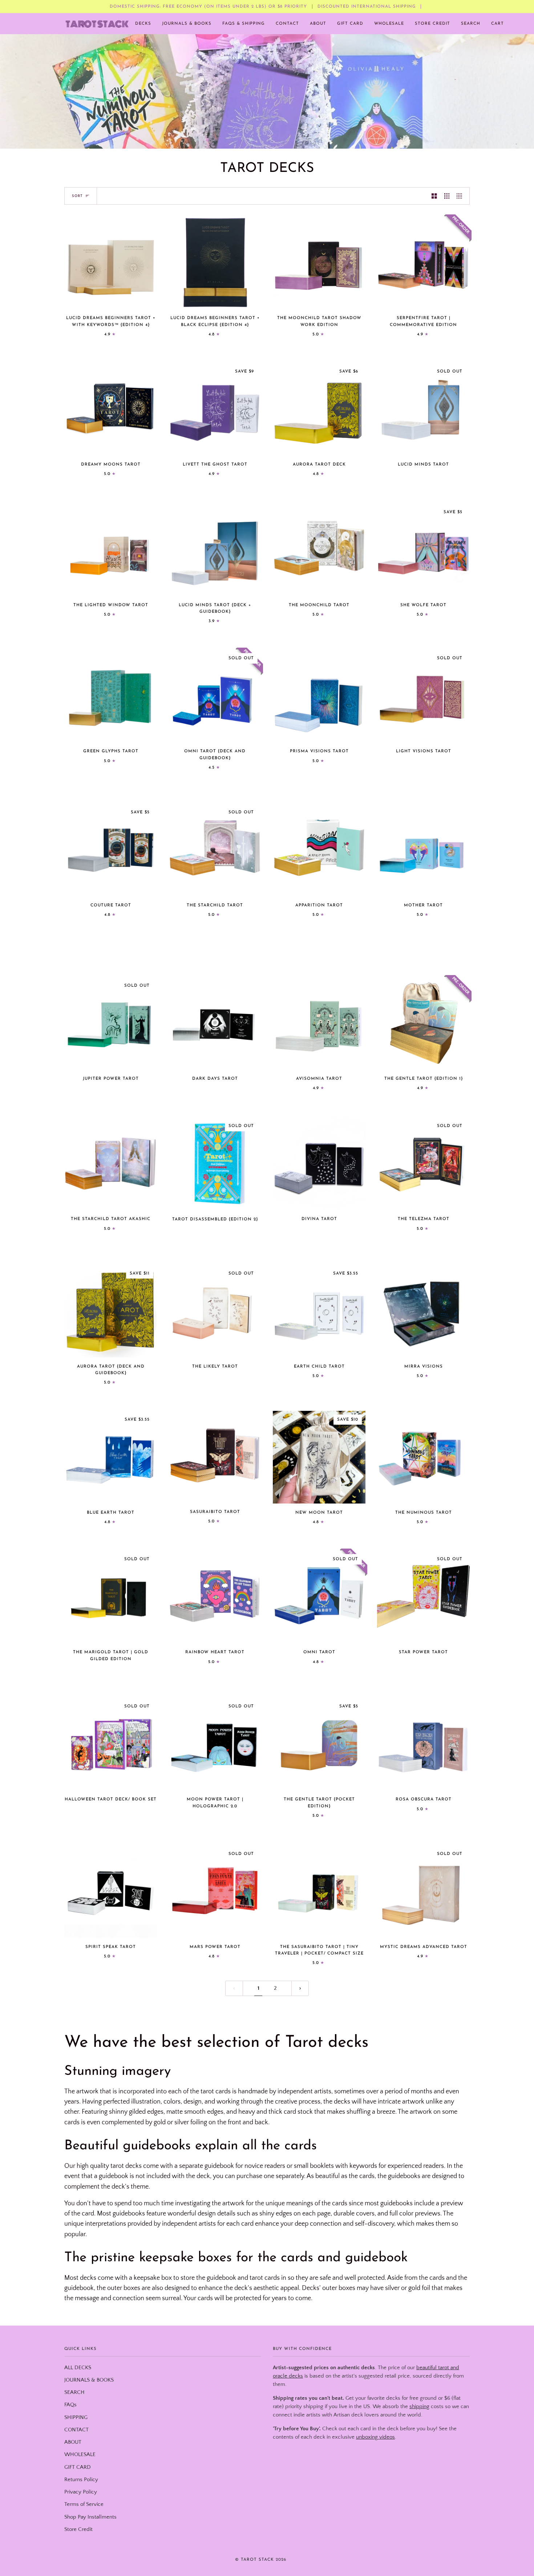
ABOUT (73, 2442)
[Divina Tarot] (319, 1164)
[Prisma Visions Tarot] (319, 696)
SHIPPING (76, 2418)
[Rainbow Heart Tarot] (215, 1597)
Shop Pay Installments (90, 2517)
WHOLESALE (80, 2455)
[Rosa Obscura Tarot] (423, 1744)
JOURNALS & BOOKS (89, 2380)
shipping (419, 2407)
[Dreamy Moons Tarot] (111, 409)
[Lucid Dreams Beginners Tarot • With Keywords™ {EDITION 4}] (111, 263)
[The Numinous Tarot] (423, 1457)
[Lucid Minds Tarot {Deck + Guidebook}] (215, 550)
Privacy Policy (81, 2492)
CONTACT (76, 2430)
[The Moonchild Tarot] (319, 550)
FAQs (70, 2405)
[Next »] (300, 1989)
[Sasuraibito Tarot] (215, 1457)
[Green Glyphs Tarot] (111, 696)
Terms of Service (84, 2504)
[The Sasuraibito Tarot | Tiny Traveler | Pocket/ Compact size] (319, 1891)
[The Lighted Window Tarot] (111, 550)
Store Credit (78, 2529)
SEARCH (74, 2392)
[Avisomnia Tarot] (319, 1023)
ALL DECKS (78, 2368)
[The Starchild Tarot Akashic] (111, 1164)
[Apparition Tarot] (319, 850)
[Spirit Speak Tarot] (111, 1891)
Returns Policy (81, 2480)
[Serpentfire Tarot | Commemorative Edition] (423, 263)
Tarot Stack (257, 2560)
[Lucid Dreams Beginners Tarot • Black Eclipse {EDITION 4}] (215, 263)
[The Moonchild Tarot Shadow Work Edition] (319, 263)
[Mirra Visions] (423, 1311)
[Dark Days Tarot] (215, 1023)
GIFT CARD (78, 2467)
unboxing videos (375, 2437)
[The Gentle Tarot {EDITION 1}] (423, 1023)
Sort (77, 196)
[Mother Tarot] (423, 850)
